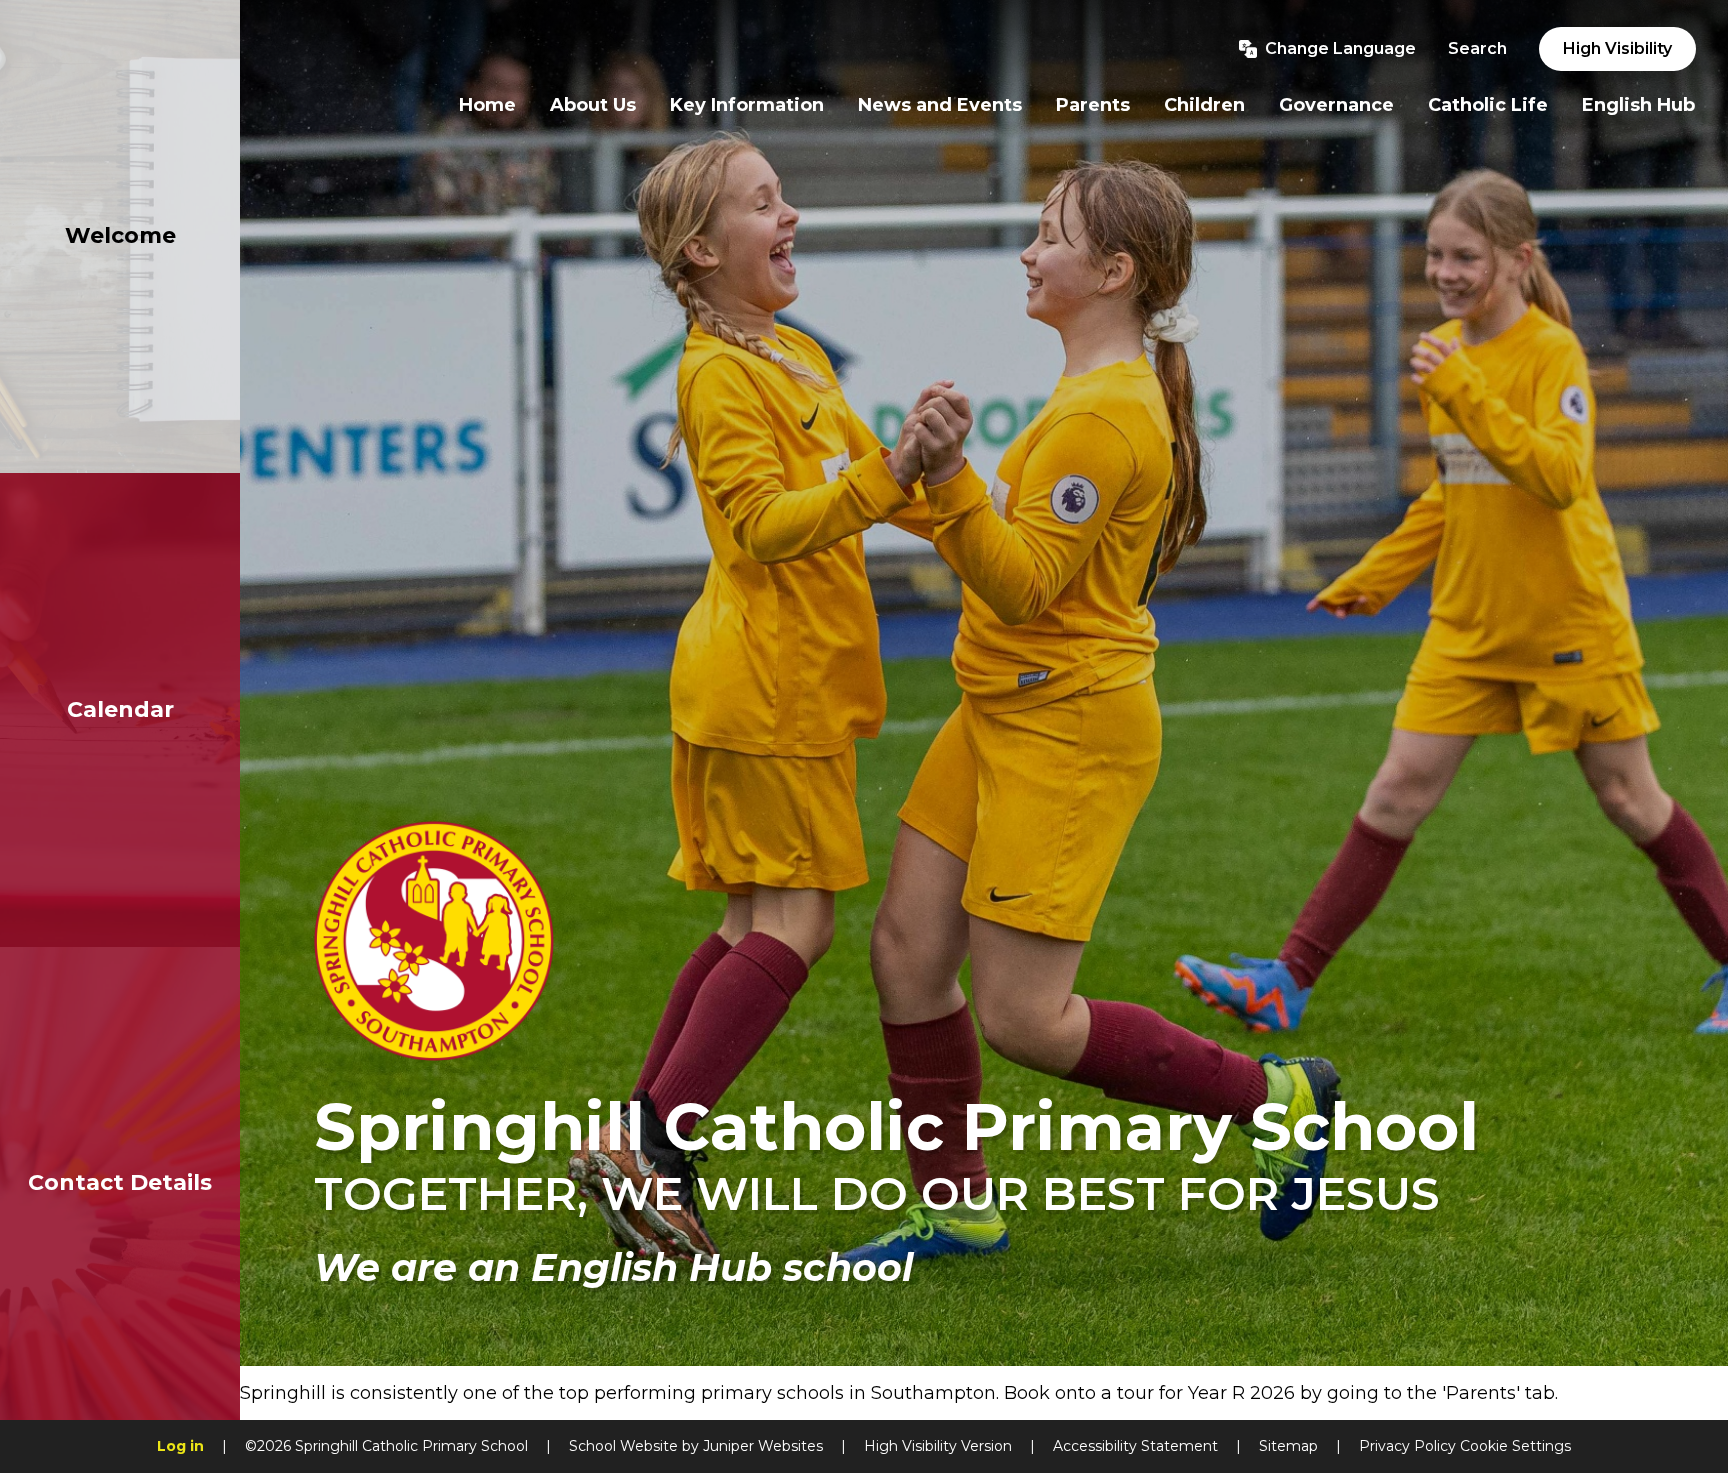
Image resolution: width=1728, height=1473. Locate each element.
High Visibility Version (938, 1446)
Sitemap (1288, 1446)
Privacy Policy (1407, 1446)
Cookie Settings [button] (1515, 1446)
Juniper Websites (763, 1446)
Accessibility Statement (1135, 1446)
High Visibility (1617, 48)
